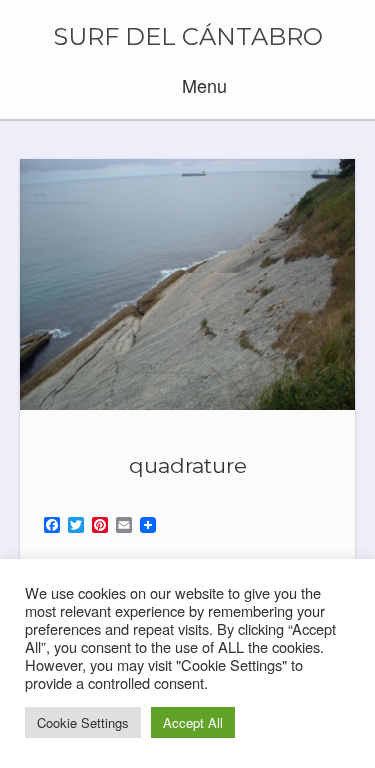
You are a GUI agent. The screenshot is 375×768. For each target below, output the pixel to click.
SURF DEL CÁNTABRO (188, 37)
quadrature (188, 465)
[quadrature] (187, 284)
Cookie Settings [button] (83, 722)
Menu (202, 85)
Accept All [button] (193, 722)
